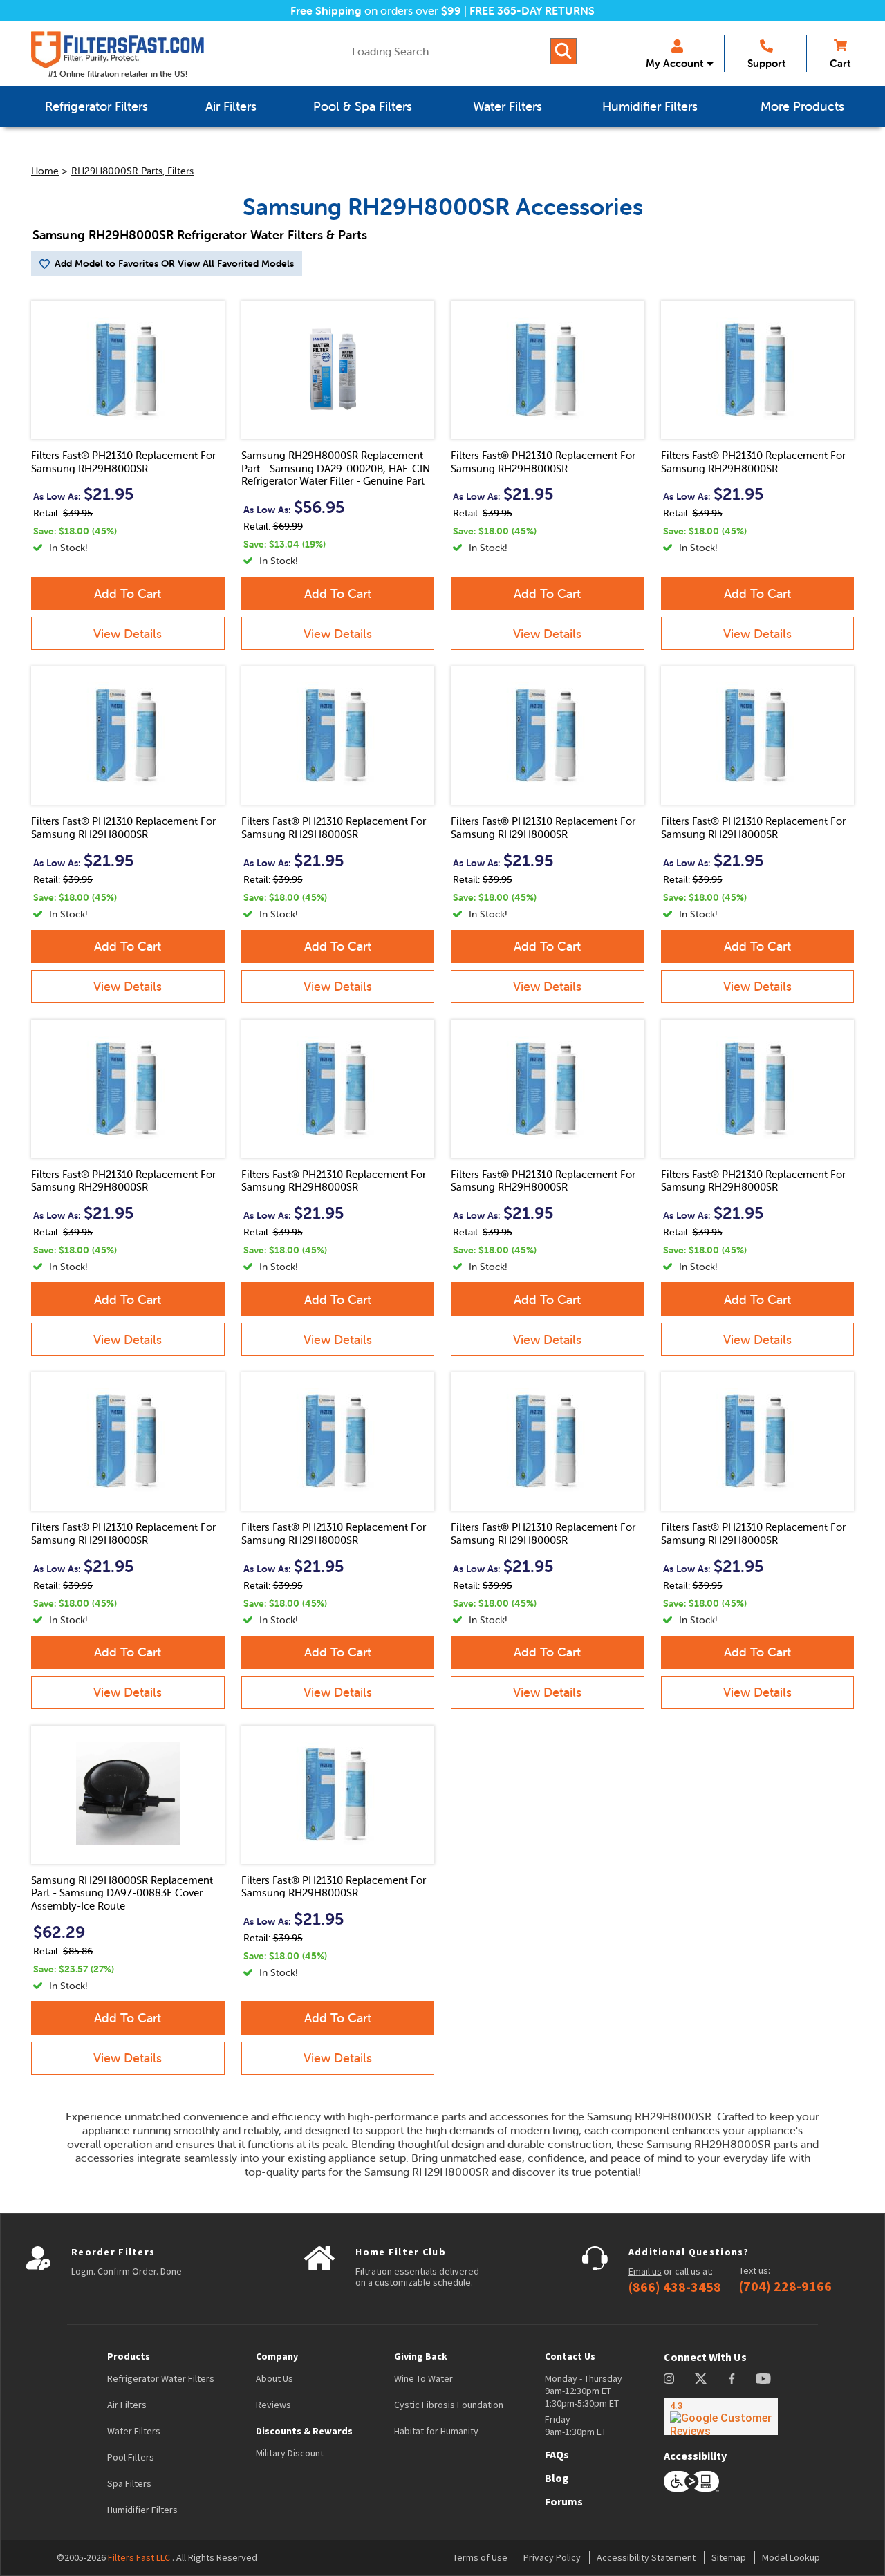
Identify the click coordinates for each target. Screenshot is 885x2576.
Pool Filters (131, 2457)
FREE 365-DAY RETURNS (532, 10)
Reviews (273, 2405)
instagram (669, 2379)
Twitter (701, 2379)
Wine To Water (423, 2378)
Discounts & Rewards (304, 2431)
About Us (274, 2378)
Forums (564, 2501)
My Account (674, 63)
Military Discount (290, 2453)
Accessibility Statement (646, 2557)
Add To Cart (128, 594)
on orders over (376, 10)
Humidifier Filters (142, 2510)
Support (766, 63)
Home (45, 171)
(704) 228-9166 (785, 2286)
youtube (763, 2379)
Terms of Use (480, 2557)
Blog (557, 2478)
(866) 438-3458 (675, 2287)
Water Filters (134, 2431)
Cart (840, 63)
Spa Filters (129, 2483)
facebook (732, 2379)
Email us (645, 2271)
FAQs (557, 2454)
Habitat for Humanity (436, 2431)
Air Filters (127, 2405)
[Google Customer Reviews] (721, 2416)
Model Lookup (791, 2557)
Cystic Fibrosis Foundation (449, 2405)
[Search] (563, 51)
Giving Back (421, 2356)
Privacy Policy (552, 2557)
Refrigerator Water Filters (161, 2378)
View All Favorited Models (236, 263)
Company (277, 2356)
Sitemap (729, 2557)
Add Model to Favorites (106, 263)
